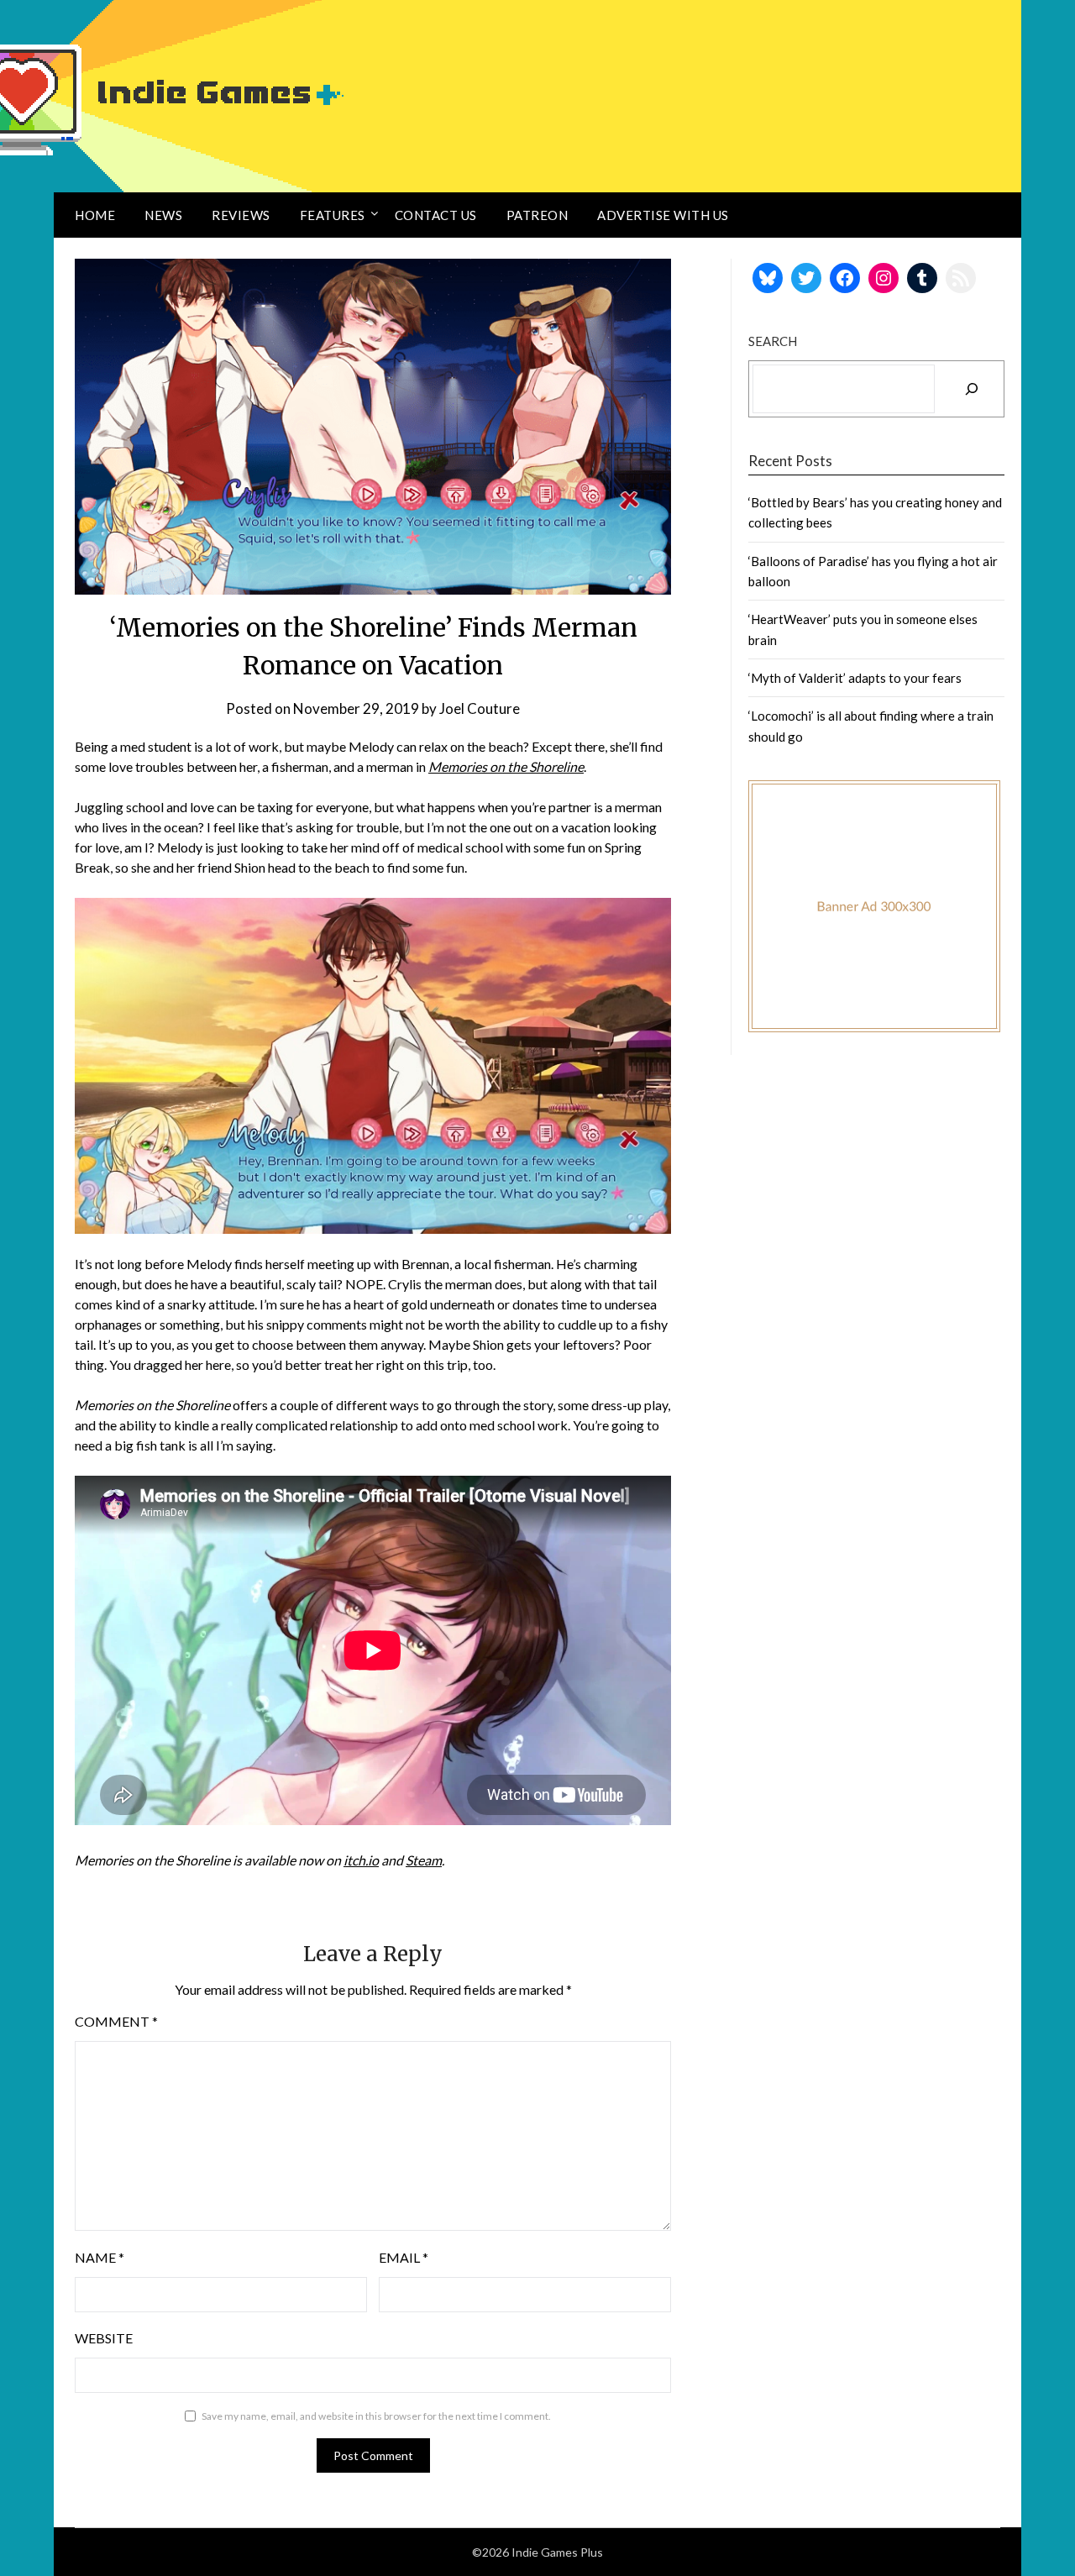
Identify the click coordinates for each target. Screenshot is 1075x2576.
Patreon (537, 215)
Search (773, 341)
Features (333, 215)
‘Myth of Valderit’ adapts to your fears (855, 678)
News (163, 215)
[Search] (972, 389)
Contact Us (436, 215)
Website (104, 2338)
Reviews (241, 215)
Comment (116, 2021)
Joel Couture (480, 708)
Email (404, 2257)
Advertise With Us (663, 215)
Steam (424, 1860)
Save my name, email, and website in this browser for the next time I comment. (376, 2416)
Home (95, 215)
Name (100, 2257)
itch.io (361, 1860)
